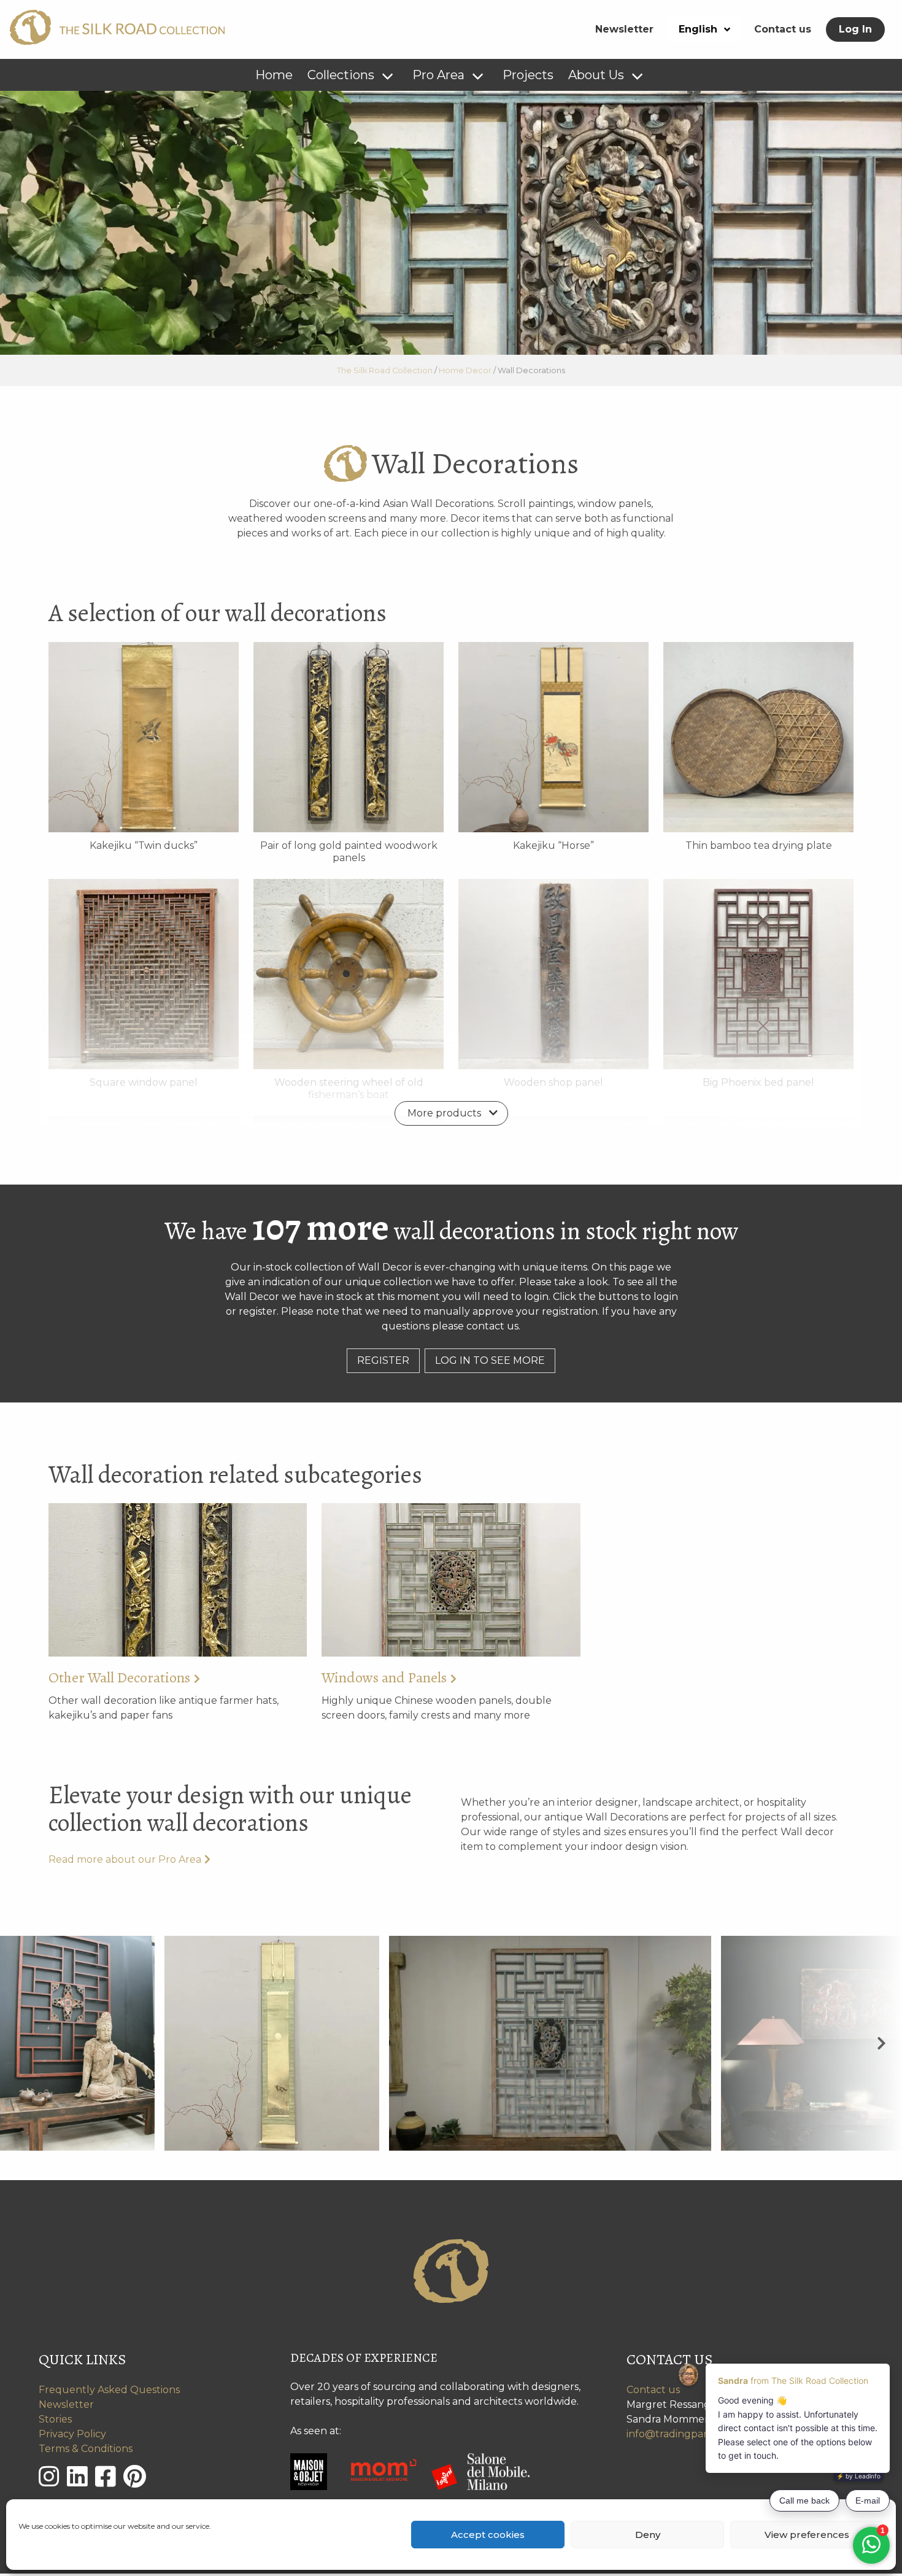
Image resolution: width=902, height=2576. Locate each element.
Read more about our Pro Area (125, 1859)
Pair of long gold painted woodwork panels (349, 852)
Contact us (783, 29)
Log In (855, 29)
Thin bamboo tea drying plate (759, 845)
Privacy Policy (72, 2434)
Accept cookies (488, 2535)
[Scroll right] (881, 2043)
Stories (55, 2419)
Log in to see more (490, 1360)
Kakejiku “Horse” (553, 845)
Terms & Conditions (86, 2449)
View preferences (807, 2535)
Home (274, 75)
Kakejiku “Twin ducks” (144, 845)
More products (444, 1113)
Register (383, 1360)
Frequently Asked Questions (109, 2390)
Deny (648, 2535)
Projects (528, 75)
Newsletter (624, 29)
